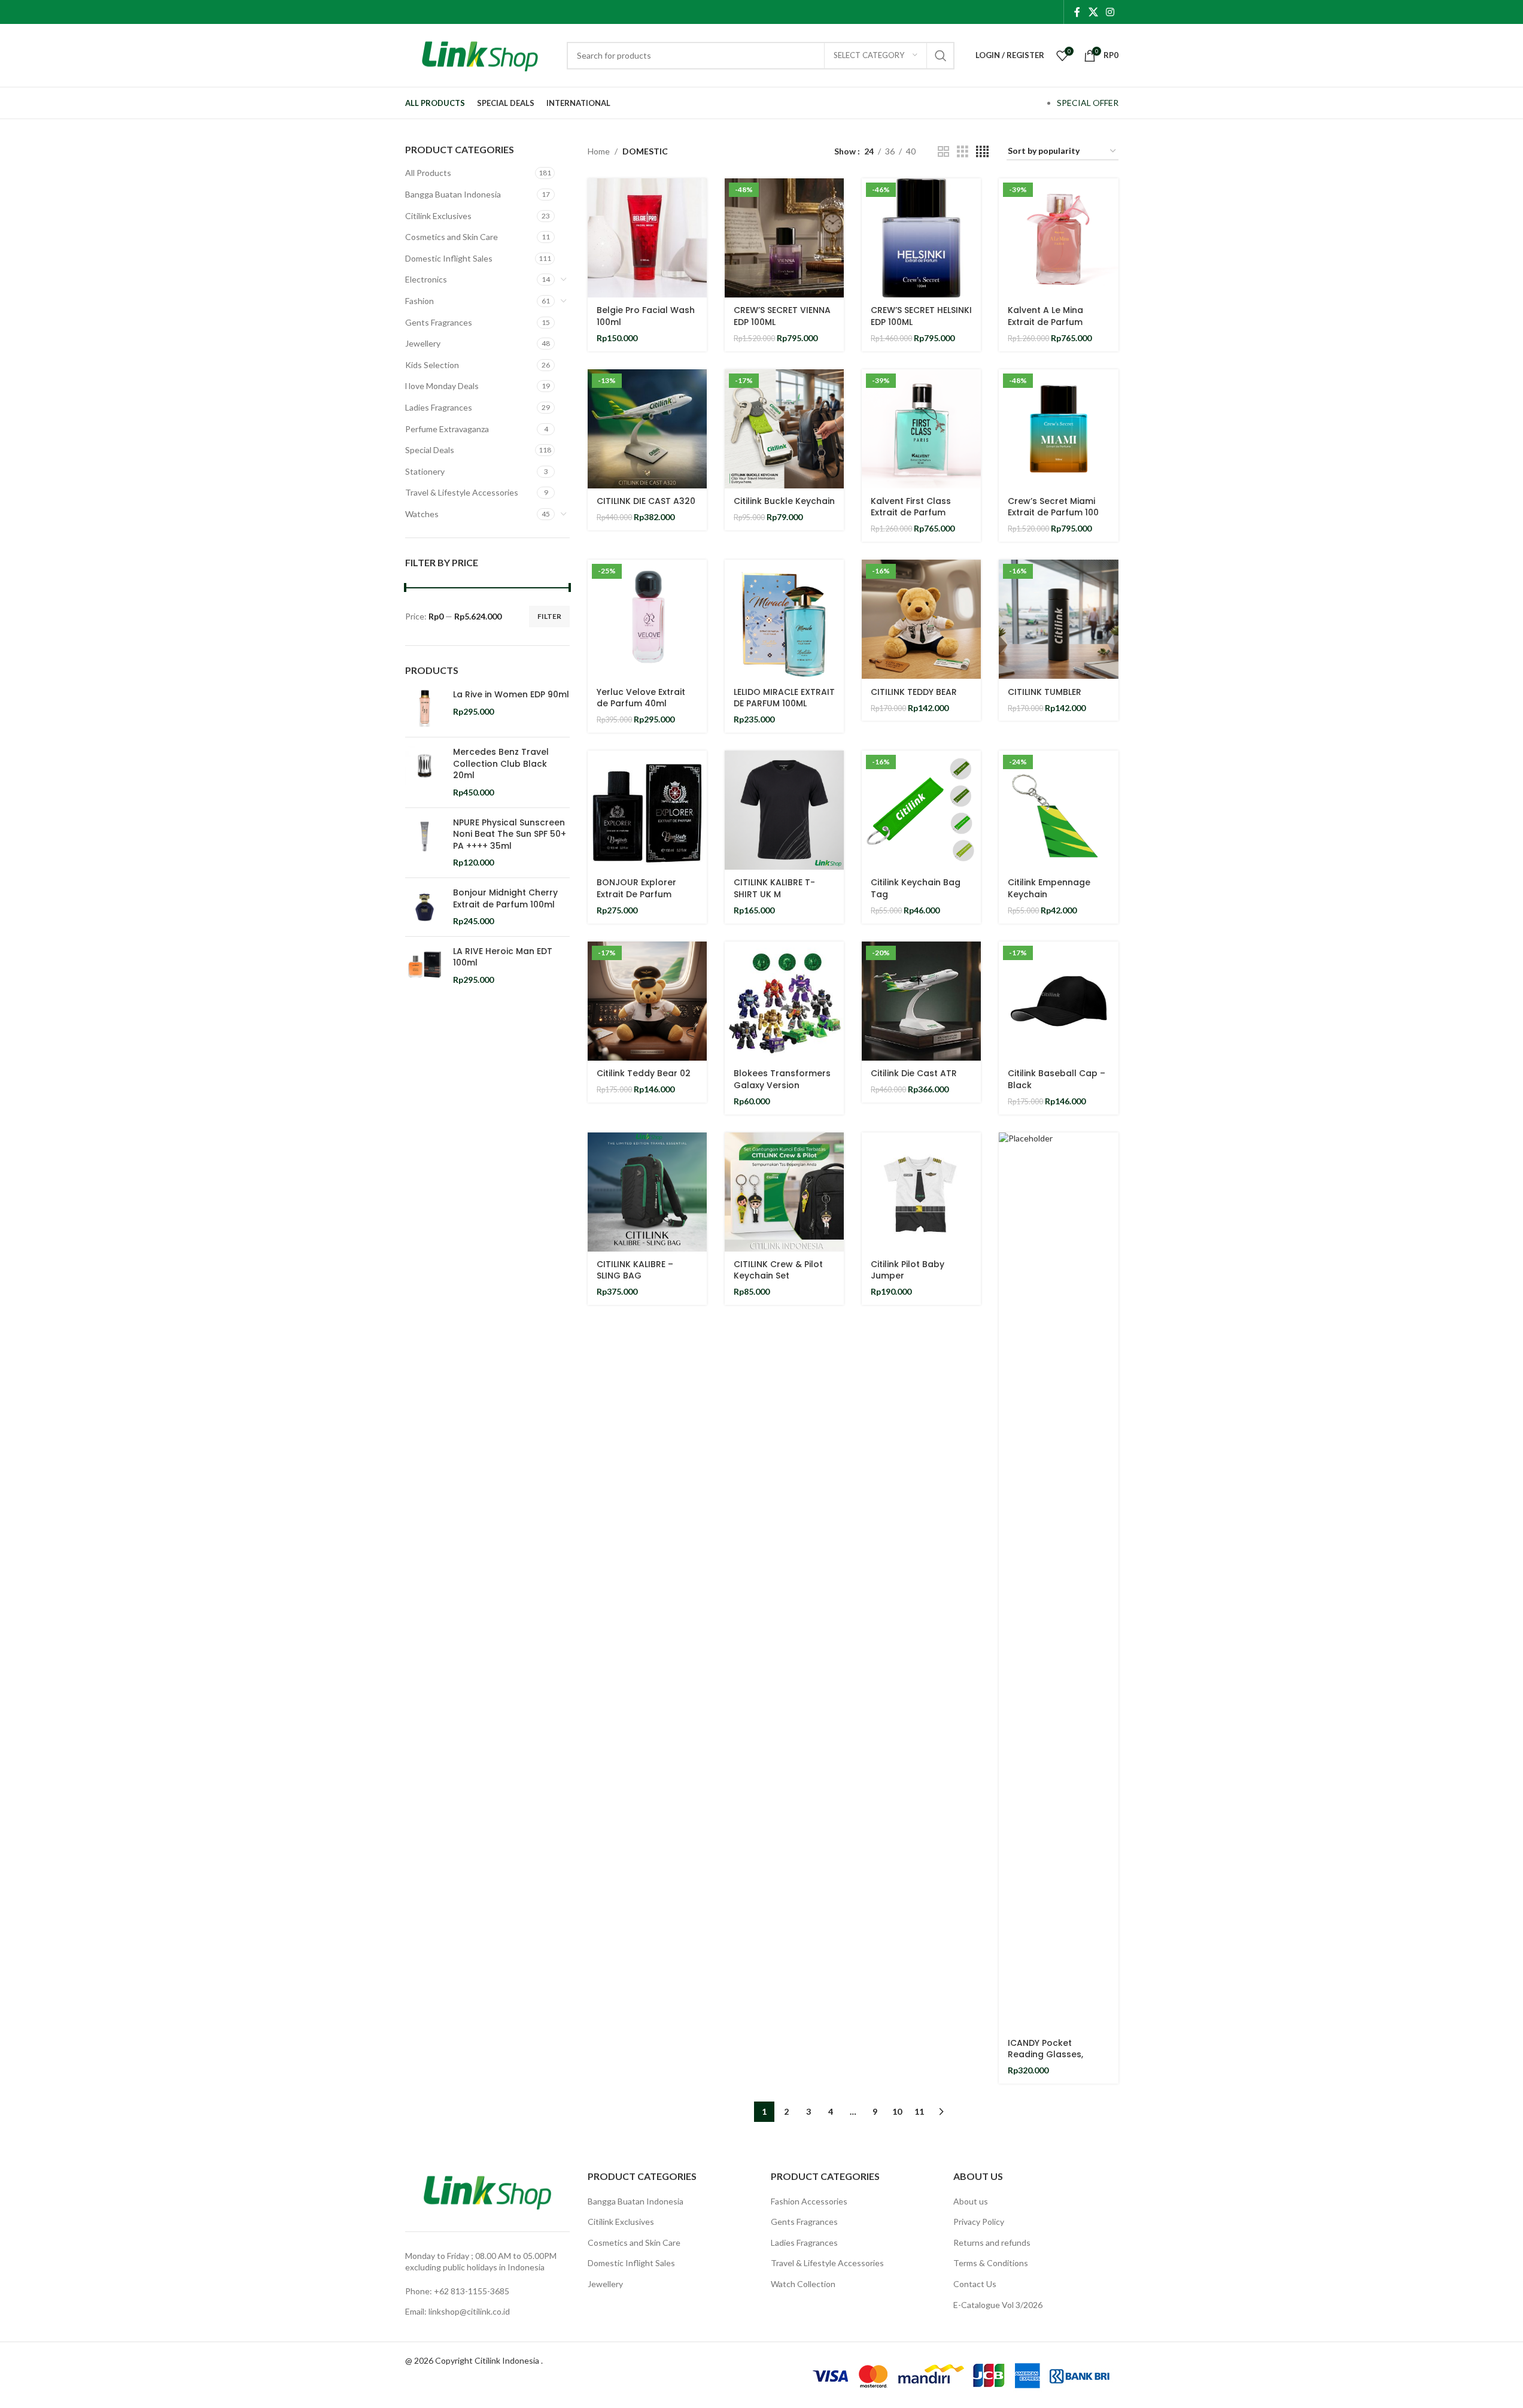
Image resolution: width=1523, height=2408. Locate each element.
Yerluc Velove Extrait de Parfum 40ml (641, 698)
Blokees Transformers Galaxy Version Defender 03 (782, 1085)
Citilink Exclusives (438, 216)
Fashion (419, 301)
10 (897, 2111)
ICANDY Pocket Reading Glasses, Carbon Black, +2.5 (1049, 2055)
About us (971, 2201)
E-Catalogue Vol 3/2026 (998, 2305)
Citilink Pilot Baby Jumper (908, 1270)
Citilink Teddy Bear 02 (644, 1073)
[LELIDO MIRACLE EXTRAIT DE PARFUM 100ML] (784, 619)
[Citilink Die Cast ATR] (921, 1001)
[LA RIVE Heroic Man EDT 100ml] (425, 966)
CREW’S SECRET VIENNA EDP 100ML (782, 316)
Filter (549, 616)
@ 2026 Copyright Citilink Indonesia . (474, 2360)
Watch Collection (803, 2284)
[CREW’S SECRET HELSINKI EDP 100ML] (921, 238)
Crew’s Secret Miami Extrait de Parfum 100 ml (1053, 513)
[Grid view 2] (943, 152)
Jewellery (423, 343)
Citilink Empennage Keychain (1049, 888)
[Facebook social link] (1077, 12)
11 (919, 2111)
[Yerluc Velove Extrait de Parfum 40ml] (647, 619)
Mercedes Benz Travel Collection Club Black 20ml (501, 764)
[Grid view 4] (982, 152)
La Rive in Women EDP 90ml (511, 695)
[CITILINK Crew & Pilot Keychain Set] (784, 1192)
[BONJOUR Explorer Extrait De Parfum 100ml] (647, 810)
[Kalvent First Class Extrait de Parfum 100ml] (921, 429)
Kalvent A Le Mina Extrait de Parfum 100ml (1045, 322)
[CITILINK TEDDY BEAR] (921, 619)
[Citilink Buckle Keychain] (784, 429)
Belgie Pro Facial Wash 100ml (646, 316)
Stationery (425, 471)
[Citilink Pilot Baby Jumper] (921, 1192)
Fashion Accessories (809, 2201)
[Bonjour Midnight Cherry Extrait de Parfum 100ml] (425, 907)
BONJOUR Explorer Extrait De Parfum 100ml (636, 894)
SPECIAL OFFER (1088, 103)
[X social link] (1093, 12)
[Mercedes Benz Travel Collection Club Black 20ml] (425, 772)
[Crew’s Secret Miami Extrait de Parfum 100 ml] (1058, 429)
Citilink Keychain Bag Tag (916, 888)
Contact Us (975, 2284)
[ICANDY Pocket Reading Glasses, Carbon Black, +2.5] (1058, 1581)
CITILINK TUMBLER (1045, 692)
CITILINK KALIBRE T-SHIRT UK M (774, 888)
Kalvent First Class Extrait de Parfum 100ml (911, 513)
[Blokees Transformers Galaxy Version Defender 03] (784, 1001)
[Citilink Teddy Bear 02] (647, 1001)
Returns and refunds (992, 2242)
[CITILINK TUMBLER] (1058, 619)
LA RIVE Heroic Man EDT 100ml (503, 957)
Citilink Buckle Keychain (784, 501)
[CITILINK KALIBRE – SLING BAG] (647, 1192)
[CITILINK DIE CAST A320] (647, 429)
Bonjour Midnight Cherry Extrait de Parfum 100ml (505, 899)
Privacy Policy (979, 2222)
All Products (428, 173)
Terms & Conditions (991, 2263)
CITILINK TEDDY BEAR (914, 692)
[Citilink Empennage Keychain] (1058, 810)
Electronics (426, 279)
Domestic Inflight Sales (449, 258)
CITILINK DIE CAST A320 (646, 501)
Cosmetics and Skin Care (452, 237)
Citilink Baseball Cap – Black (1057, 1079)
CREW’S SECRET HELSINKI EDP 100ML (921, 316)
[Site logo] (480, 54)
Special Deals (430, 450)
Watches (422, 514)
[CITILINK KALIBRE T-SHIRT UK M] (784, 810)
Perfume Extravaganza (447, 429)
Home (599, 151)
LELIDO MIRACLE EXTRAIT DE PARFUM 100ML (784, 698)
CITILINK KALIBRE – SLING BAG (635, 1270)
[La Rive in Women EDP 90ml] (425, 708)
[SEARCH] (941, 56)
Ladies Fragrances (439, 407)
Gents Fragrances (439, 322)
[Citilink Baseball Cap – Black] (1058, 1001)
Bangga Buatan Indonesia (453, 194)
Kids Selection (432, 365)
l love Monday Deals (442, 386)
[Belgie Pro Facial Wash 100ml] (647, 238)
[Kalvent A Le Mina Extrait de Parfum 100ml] (1058, 238)
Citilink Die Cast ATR (914, 1073)
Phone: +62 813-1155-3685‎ (457, 2291)
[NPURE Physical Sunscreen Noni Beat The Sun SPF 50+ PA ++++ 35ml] (425, 843)
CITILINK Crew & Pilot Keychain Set (778, 1270)
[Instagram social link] (1110, 12)
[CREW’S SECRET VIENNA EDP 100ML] (784, 238)
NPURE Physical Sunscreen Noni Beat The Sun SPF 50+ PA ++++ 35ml (510, 834)
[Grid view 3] (963, 152)
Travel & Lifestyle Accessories (462, 492)
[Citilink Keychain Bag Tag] (921, 810)
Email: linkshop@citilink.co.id (457, 2311)
